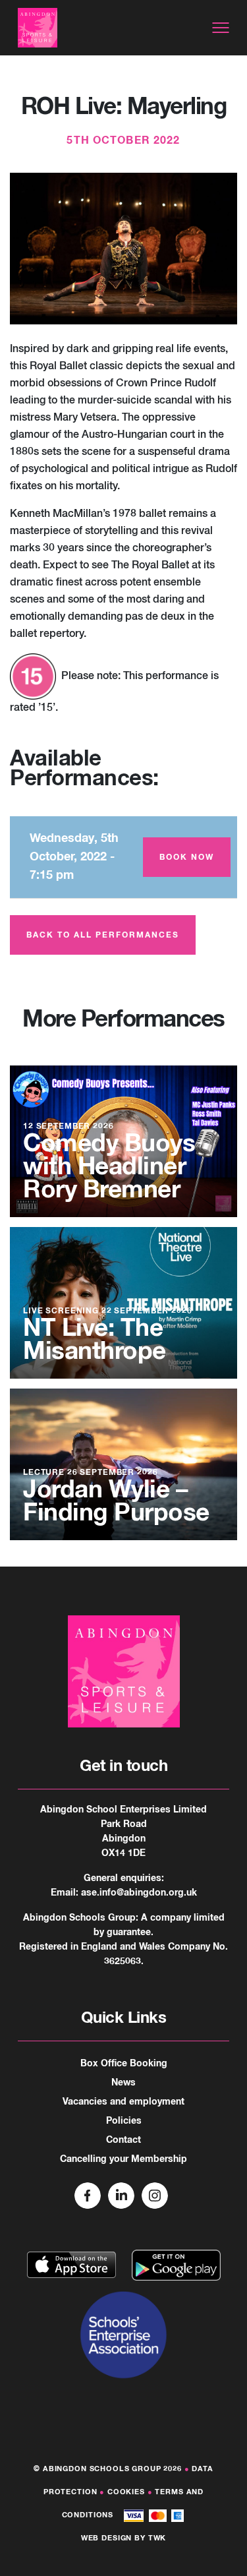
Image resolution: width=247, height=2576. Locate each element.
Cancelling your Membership (123, 2159)
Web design (107, 2538)
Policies (124, 2121)
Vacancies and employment (123, 2102)
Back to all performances (103, 936)
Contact (123, 2140)
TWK (157, 2538)
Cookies (126, 2492)
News (123, 2083)
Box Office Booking (124, 2064)
